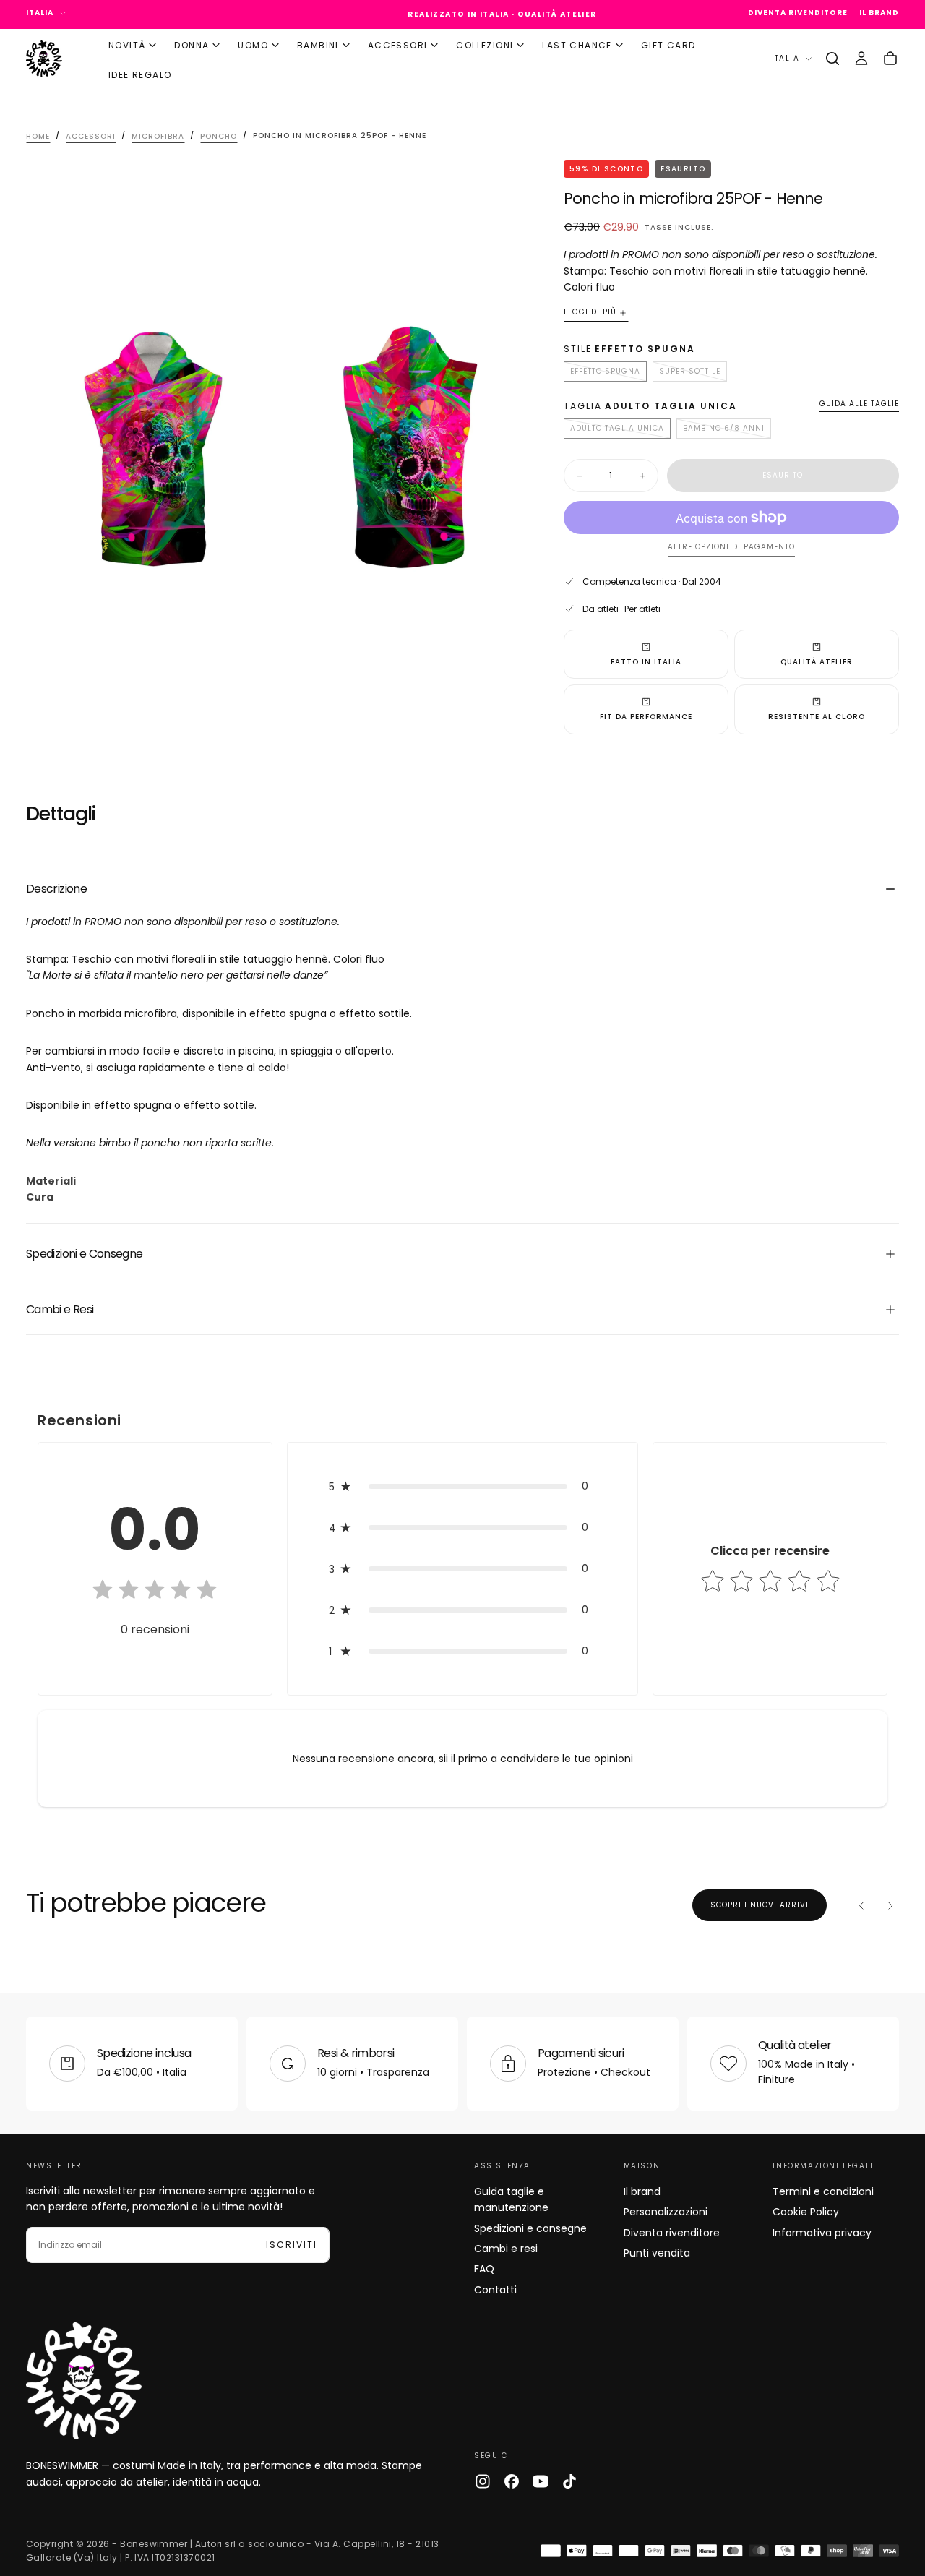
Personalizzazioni (666, 2212)
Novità (127, 45)
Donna (192, 45)
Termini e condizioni (823, 2191)
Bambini (318, 45)
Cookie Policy (806, 2212)
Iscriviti (292, 2245)
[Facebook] (512, 2481)
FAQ (484, 2269)
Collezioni (485, 45)
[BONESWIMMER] (84, 2381)
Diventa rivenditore (672, 2233)
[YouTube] (541, 2481)
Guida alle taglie (859, 404)
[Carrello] (890, 59)
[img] (155, 1591)
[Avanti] (890, 1905)
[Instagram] (483, 2481)
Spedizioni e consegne (530, 2228)
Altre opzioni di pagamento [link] (731, 548)
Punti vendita (657, 2253)
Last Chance (577, 45)
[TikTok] (569, 2481)
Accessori (398, 45)
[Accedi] (861, 59)
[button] (832, 59)
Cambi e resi (506, 2249)
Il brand (642, 2191)
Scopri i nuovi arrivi (760, 1905)
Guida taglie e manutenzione (511, 2199)
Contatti (495, 2290)
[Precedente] (861, 1905)
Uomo (253, 45)
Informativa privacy (822, 2233)
